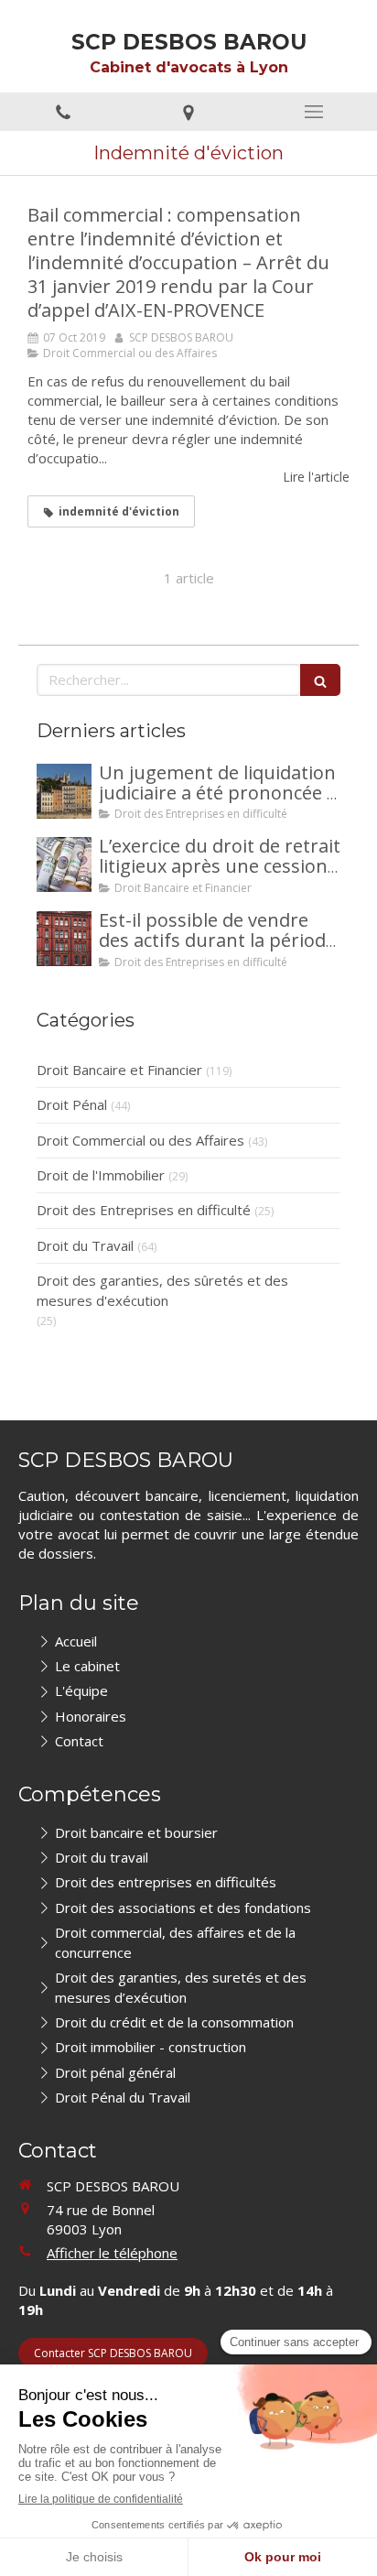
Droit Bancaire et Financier (119, 1070)
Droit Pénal (72, 1104)
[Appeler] (63, 112)
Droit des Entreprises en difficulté (144, 1210)
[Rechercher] (320, 680)
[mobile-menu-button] (314, 112)
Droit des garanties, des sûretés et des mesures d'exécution (162, 1290)
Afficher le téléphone (112, 2253)
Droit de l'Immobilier (101, 1175)
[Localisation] (188, 112)
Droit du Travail (85, 1245)
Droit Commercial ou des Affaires (140, 1140)
